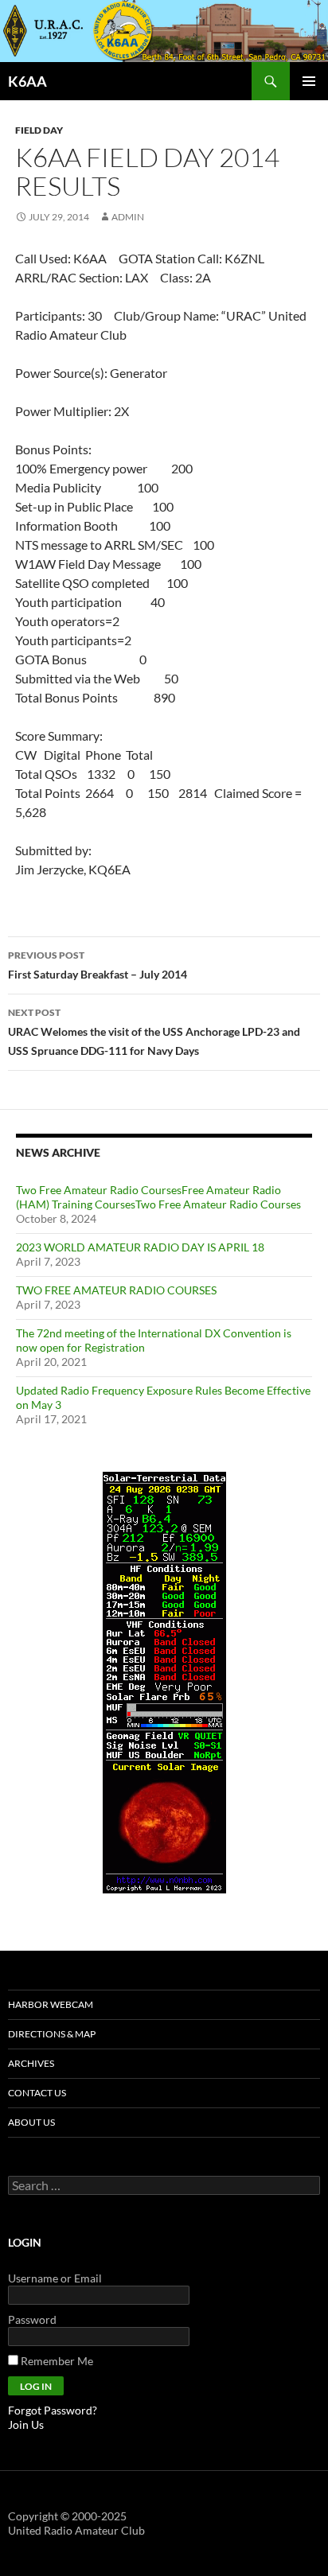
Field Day (39, 130)
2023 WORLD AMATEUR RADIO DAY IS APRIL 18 (140, 1247)
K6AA (27, 81)
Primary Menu (309, 81)
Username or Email (55, 2278)
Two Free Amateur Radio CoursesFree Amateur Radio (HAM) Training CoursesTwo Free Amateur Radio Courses (158, 1197)
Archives (31, 2063)
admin (128, 217)
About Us (31, 2122)
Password (32, 2319)
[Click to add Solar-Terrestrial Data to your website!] (164, 1681)
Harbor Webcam (51, 2004)
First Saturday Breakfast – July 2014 (98, 965)
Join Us (26, 2424)
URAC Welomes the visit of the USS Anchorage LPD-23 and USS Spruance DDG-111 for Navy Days (154, 1032)
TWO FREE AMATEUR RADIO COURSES (116, 1290)
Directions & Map (52, 2034)
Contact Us (37, 2093)
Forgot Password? (53, 2410)
